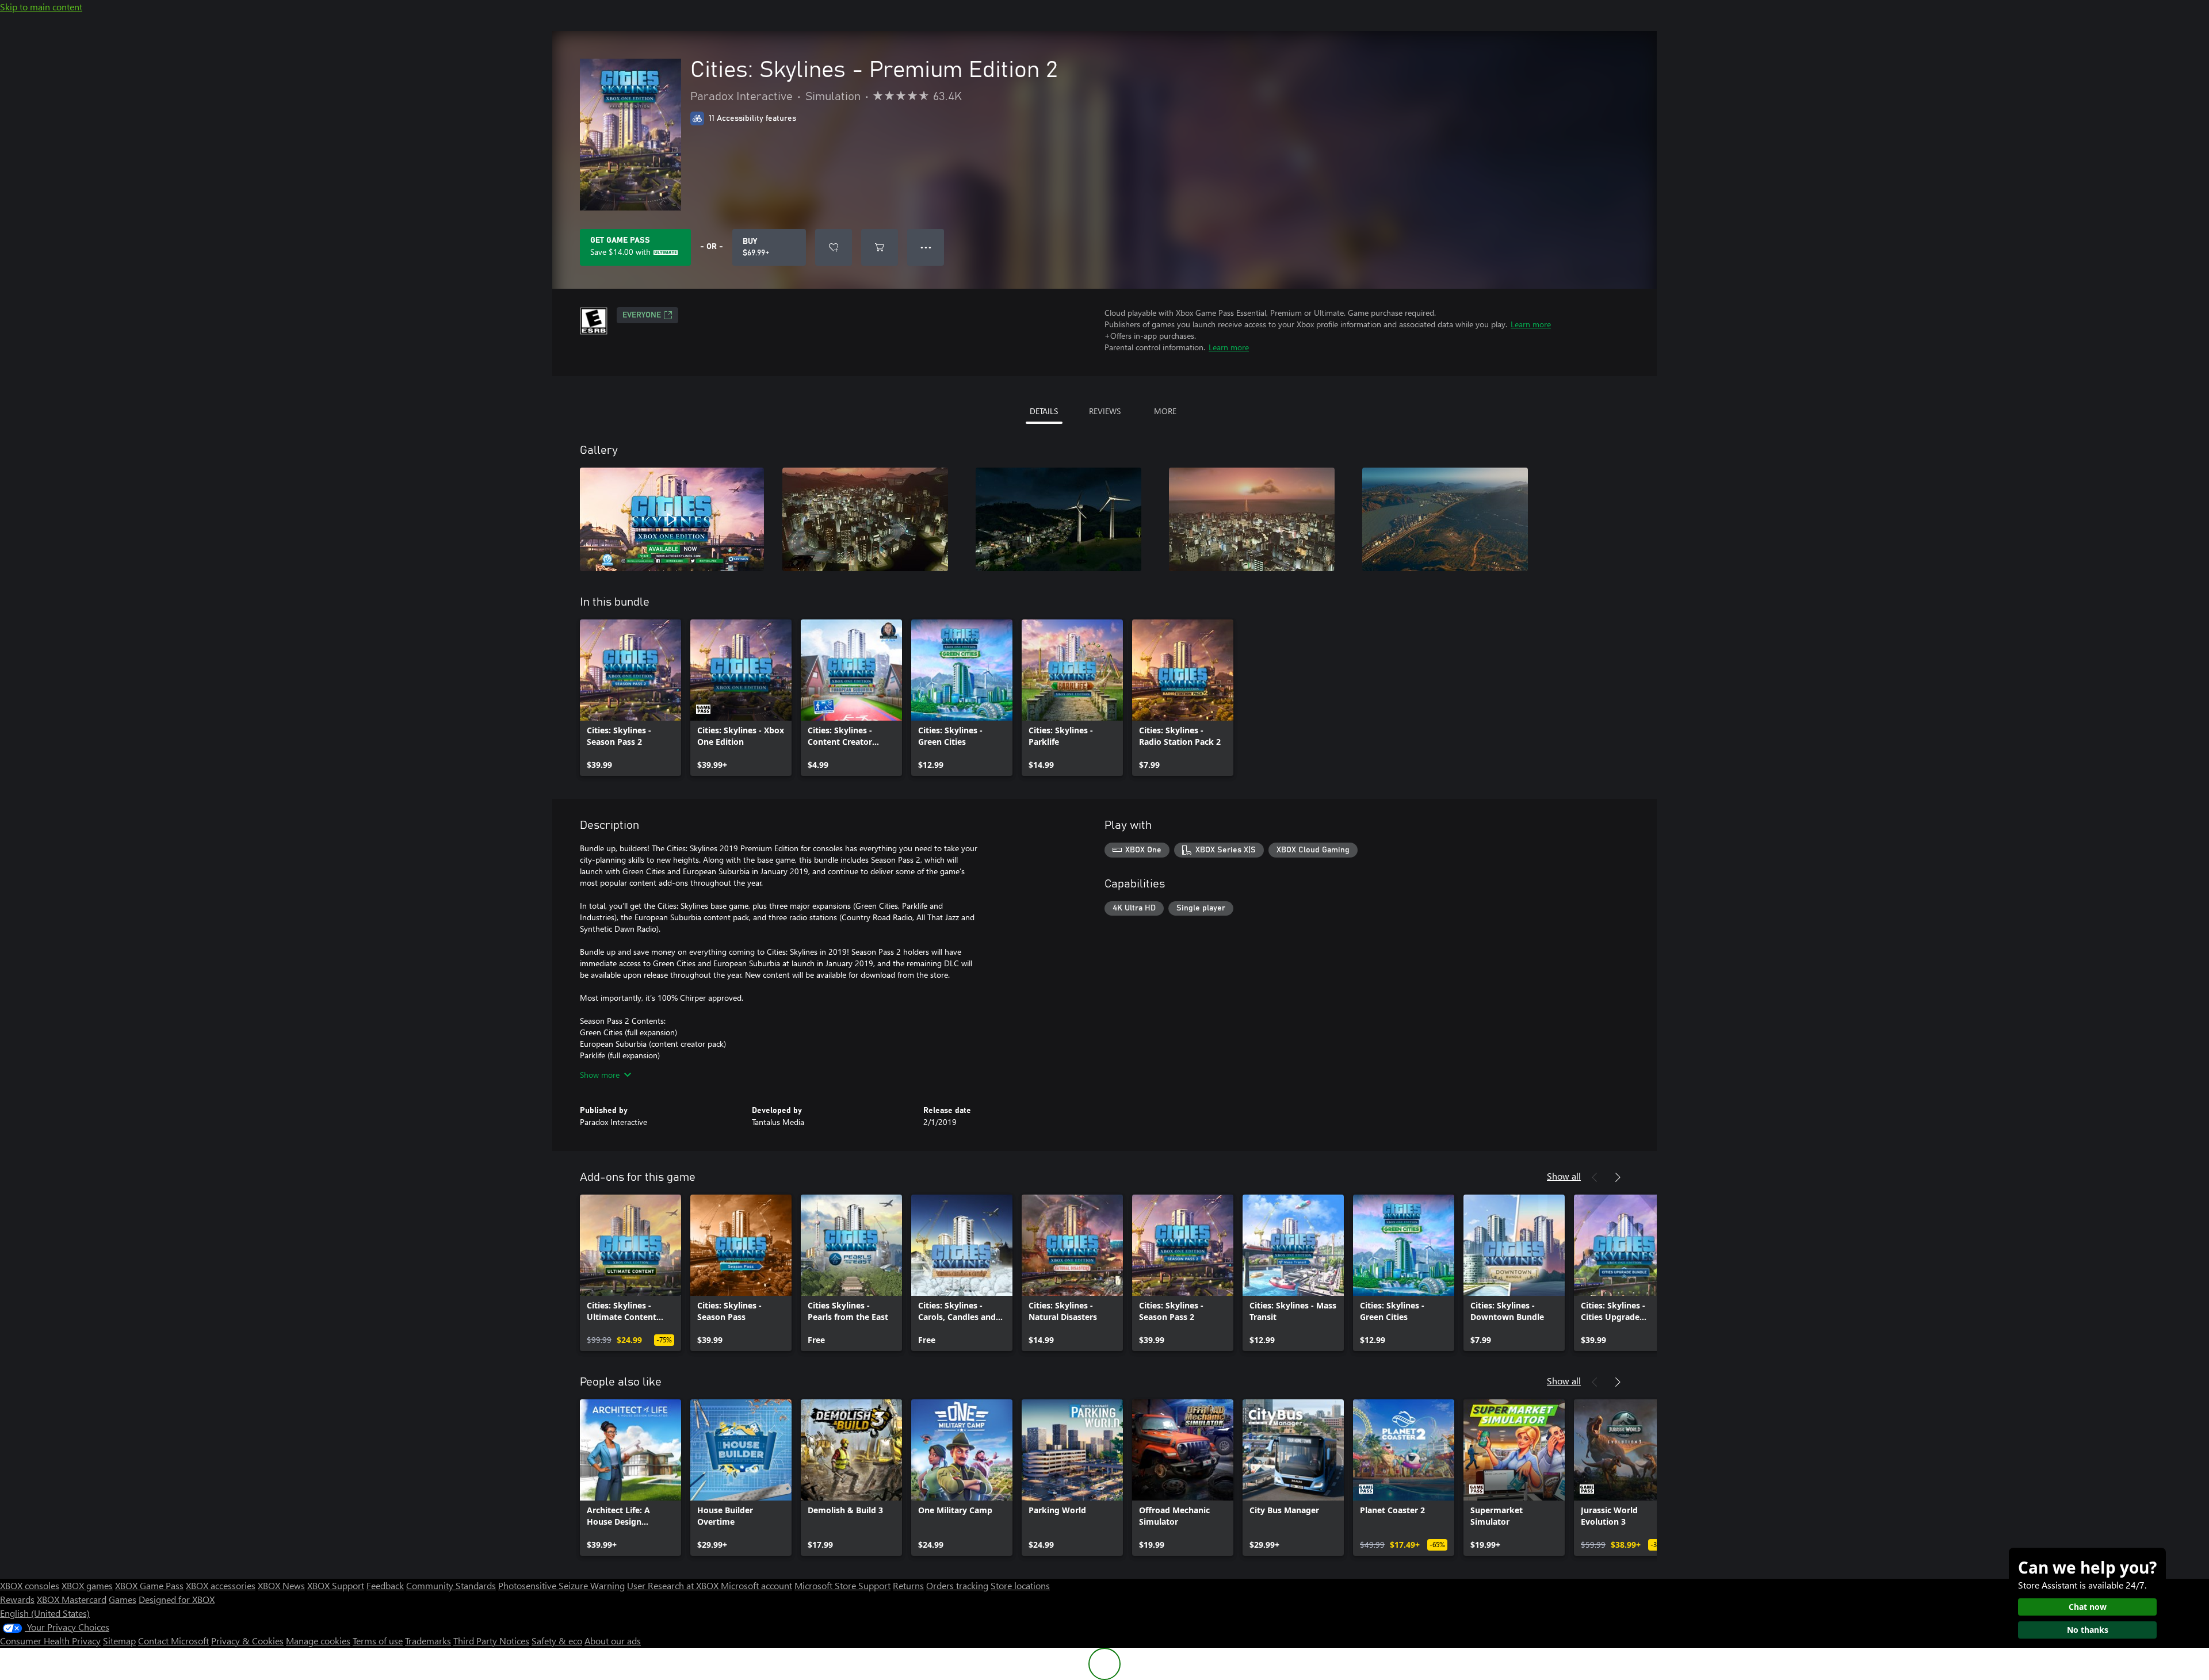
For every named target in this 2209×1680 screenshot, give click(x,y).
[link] (630, 698)
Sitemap (119, 1641)
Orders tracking (957, 1585)
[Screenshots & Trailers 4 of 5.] (1252, 519)
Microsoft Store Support (842, 1585)
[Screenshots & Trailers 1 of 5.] (672, 519)
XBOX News (281, 1585)
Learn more (1531, 324)
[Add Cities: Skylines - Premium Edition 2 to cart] (880, 247)
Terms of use (378, 1641)
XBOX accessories (221, 1585)
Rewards (17, 1599)
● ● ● (926, 247)
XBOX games (87, 1585)
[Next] (1618, 1177)
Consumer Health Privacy (50, 1641)
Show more (600, 1075)
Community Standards (451, 1585)
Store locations (1020, 1585)
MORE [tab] (1165, 411)
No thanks (2088, 1630)
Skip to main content (41, 7)
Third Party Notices (491, 1641)
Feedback (385, 1585)
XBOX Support (336, 1585)
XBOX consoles (30, 1585)
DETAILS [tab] (1044, 411)
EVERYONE (642, 315)
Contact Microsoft (173, 1641)
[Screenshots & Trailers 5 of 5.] (1445, 519)
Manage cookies (318, 1641)
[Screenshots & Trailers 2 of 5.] (865, 519)
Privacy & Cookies (247, 1641)
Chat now (2088, 1607)
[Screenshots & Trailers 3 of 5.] (1058, 519)
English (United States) (45, 1613)
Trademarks (428, 1641)
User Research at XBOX (674, 1585)
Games (123, 1599)
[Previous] (1595, 1177)
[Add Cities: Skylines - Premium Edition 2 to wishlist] (834, 247)
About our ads (613, 1641)
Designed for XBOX (177, 1599)
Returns (908, 1585)
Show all (1564, 1176)
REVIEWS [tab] (1105, 411)
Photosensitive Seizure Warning (561, 1585)
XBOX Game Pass (149, 1585)
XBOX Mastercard (72, 1599)
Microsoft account (756, 1585)
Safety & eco (557, 1641)
